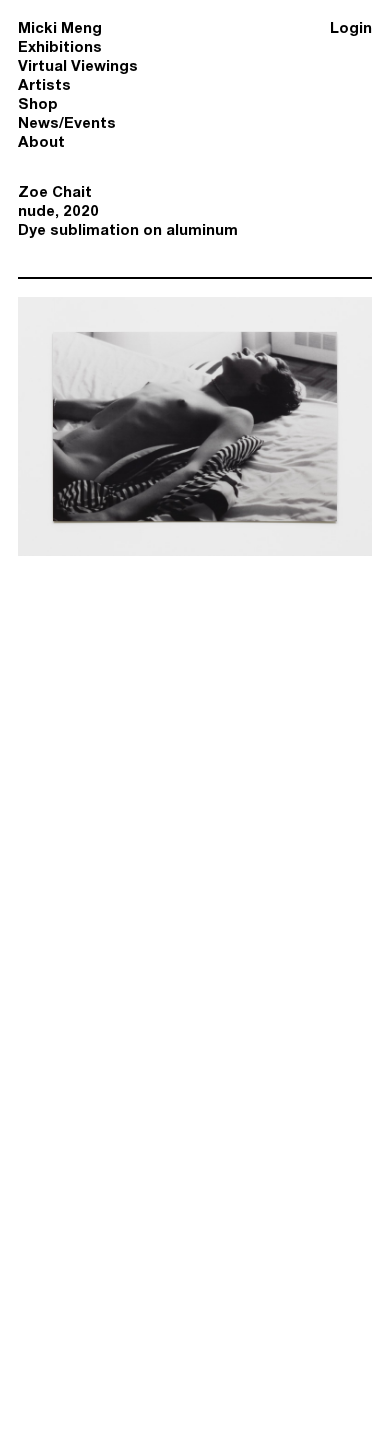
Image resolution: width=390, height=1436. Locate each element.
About (41, 141)
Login (351, 27)
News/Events (67, 122)
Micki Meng (60, 27)
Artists (44, 84)
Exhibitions (60, 46)
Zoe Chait (55, 191)
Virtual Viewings (78, 65)
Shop (38, 103)
